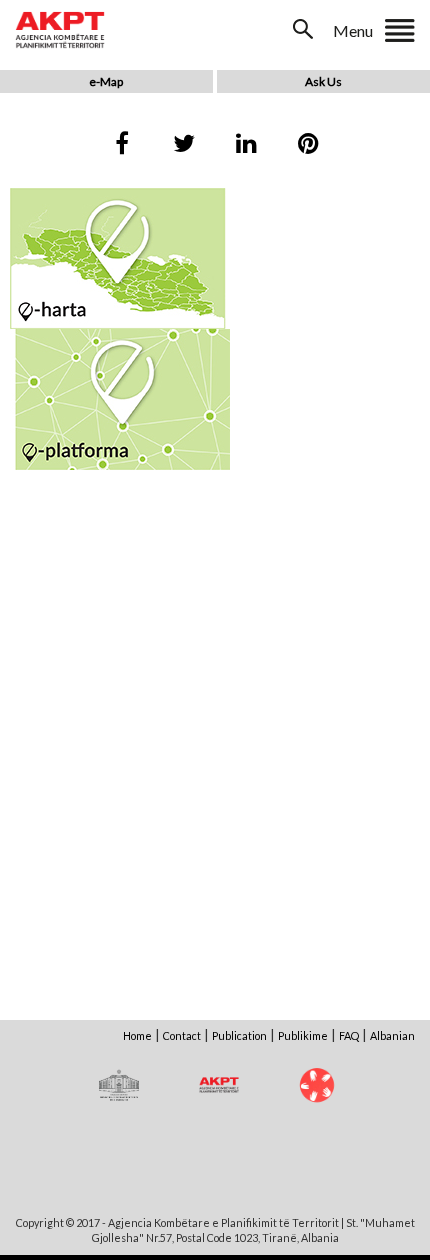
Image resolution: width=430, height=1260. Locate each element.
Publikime (303, 1035)
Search (305, 29)
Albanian (392, 1035)
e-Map (106, 81)
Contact (182, 1035)
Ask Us (323, 81)
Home (137, 1035)
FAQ (349, 1035)
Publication (239, 1035)
